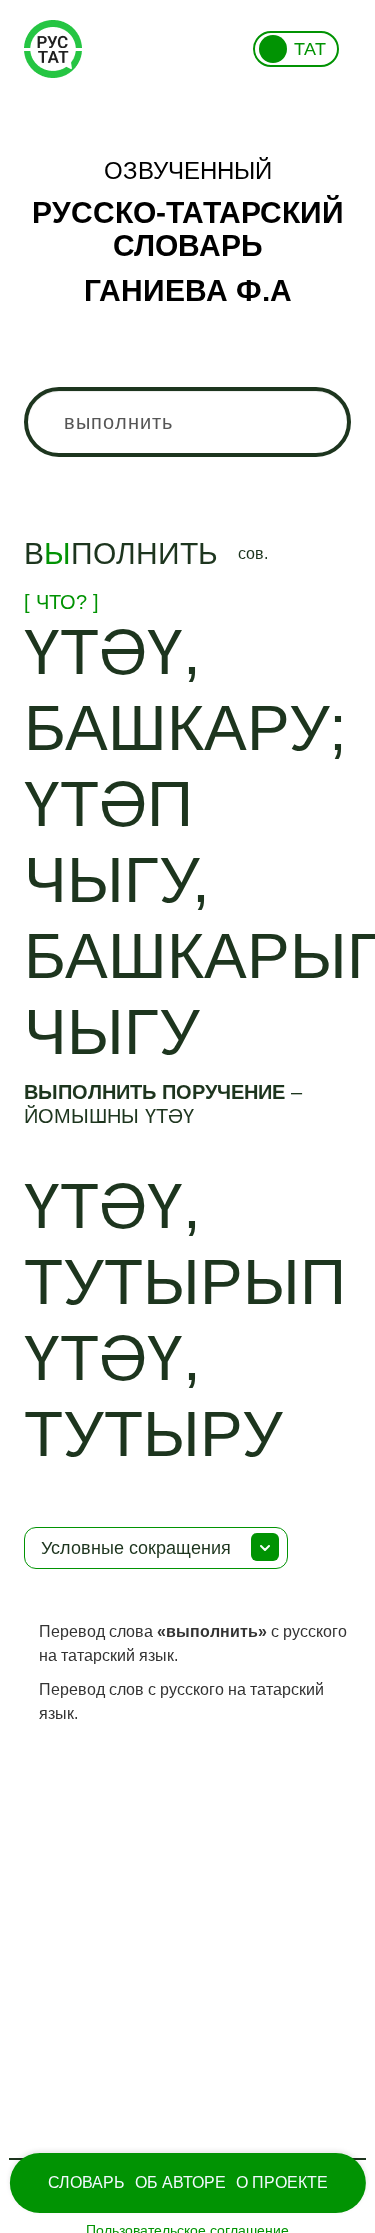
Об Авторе (180, 2182)
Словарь (86, 2182)
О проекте (282, 2182)
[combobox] (187, 422)
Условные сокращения (136, 1548)
